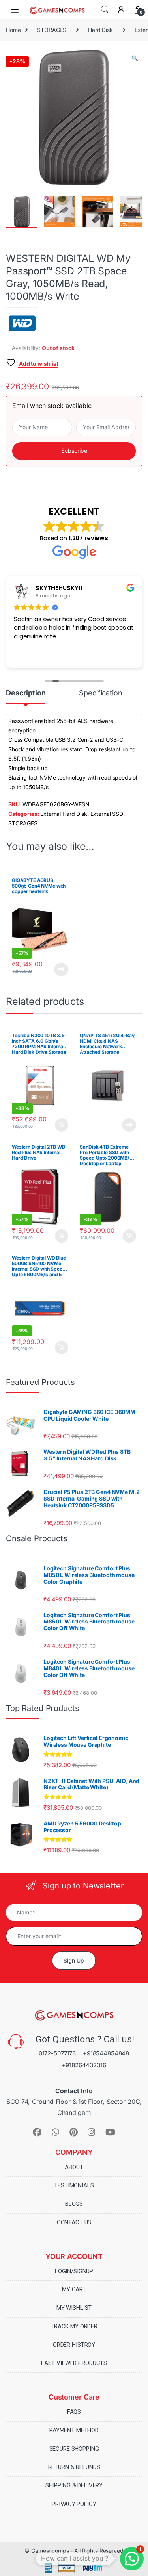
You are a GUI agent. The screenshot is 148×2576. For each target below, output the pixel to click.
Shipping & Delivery (74, 2485)
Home (13, 30)
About (74, 2167)
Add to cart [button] (62, 1125)
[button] (135, 58)
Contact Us (74, 2222)
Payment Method (74, 2430)
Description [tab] (26, 693)
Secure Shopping (74, 2449)
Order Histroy (74, 2345)
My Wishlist (74, 2308)
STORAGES (52, 30)
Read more (61, 969)
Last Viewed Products (74, 2363)
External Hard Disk (64, 814)
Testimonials (74, 2185)
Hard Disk (100, 30)
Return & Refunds (74, 2467)
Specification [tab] (100, 693)
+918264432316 (84, 2065)
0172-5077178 (57, 2053)
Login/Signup (74, 2271)
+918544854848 (106, 2053)
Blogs (74, 2204)
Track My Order (74, 2326)
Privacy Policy (74, 2504)
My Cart (74, 2289)
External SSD (107, 814)
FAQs (74, 2412)
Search (105, 9)
